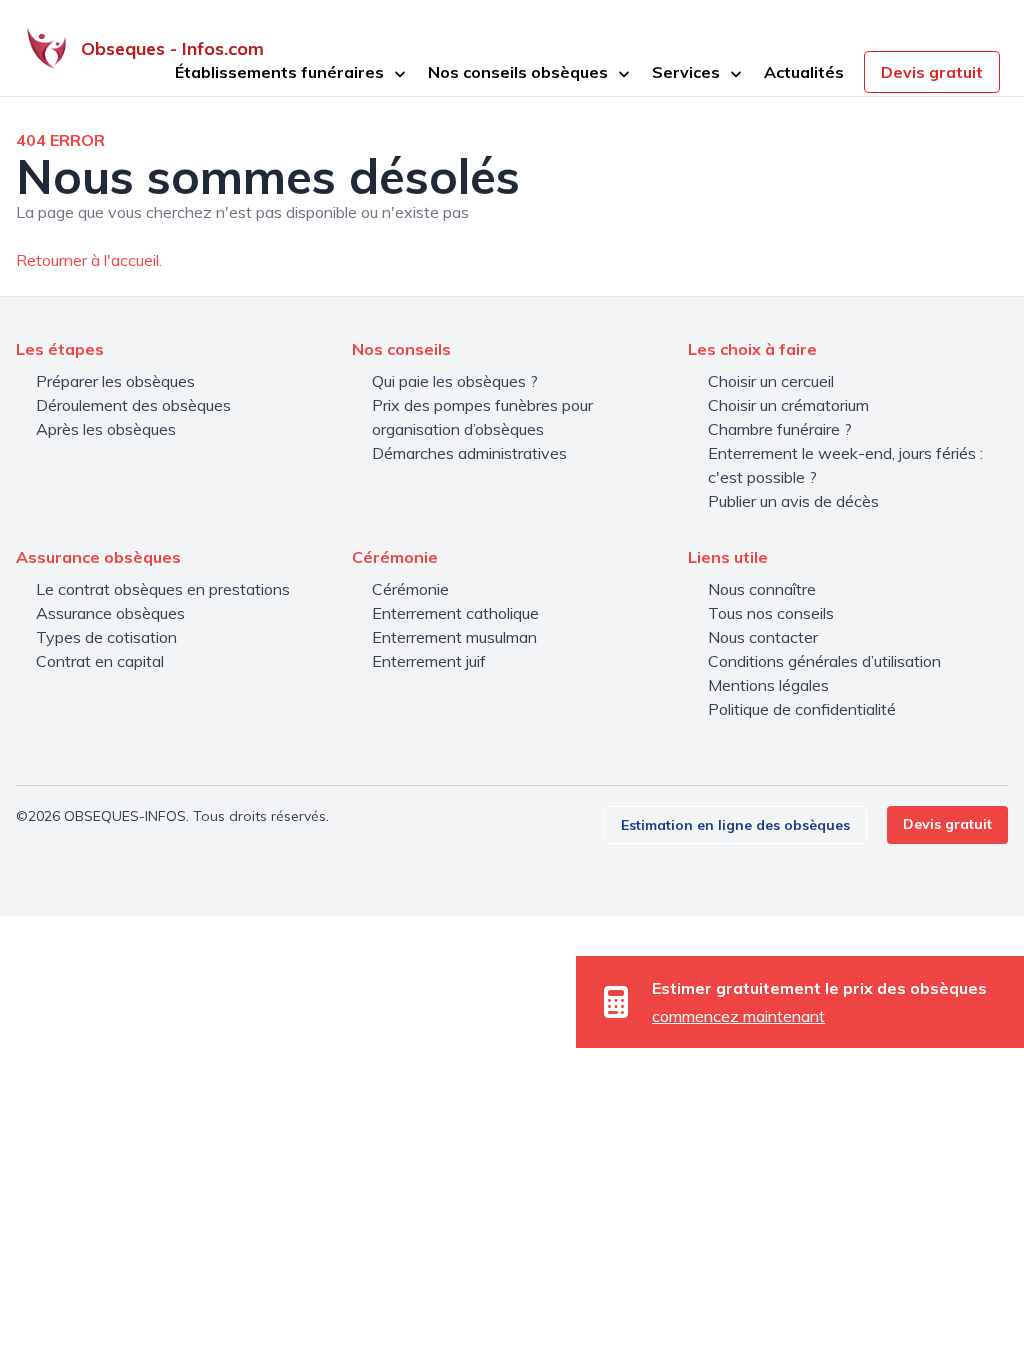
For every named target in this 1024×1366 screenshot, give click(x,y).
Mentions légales (768, 685)
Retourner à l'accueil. (89, 260)
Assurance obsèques (110, 613)
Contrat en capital (100, 661)
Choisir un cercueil (771, 381)
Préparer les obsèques (115, 381)
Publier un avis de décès (793, 501)
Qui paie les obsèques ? (455, 381)
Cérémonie (410, 589)
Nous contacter (763, 637)
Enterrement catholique (455, 613)
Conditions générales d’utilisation (824, 661)
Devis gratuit (932, 72)
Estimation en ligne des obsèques (735, 825)
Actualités (804, 72)
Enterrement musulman (454, 637)
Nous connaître (762, 589)
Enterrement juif (429, 661)
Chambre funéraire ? (780, 429)
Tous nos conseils (771, 613)
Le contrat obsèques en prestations (163, 589)
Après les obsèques (106, 429)
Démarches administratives (469, 453)
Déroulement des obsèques (133, 405)
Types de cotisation (106, 637)
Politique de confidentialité (802, 709)
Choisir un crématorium (788, 405)
